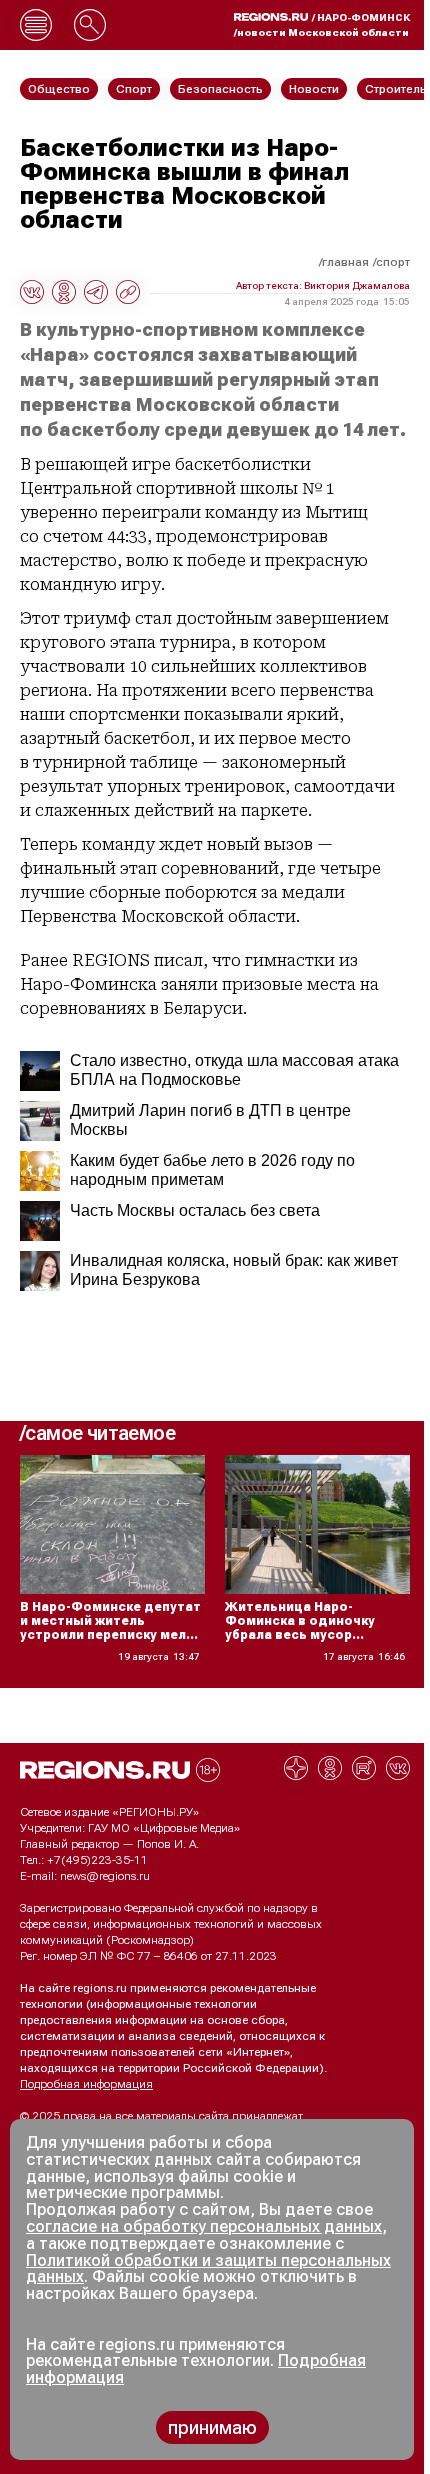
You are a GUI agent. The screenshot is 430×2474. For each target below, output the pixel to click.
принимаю (212, 2427)
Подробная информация (86, 2084)
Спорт (393, 262)
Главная (345, 262)
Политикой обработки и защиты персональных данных (208, 2269)
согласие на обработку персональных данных (204, 2226)
